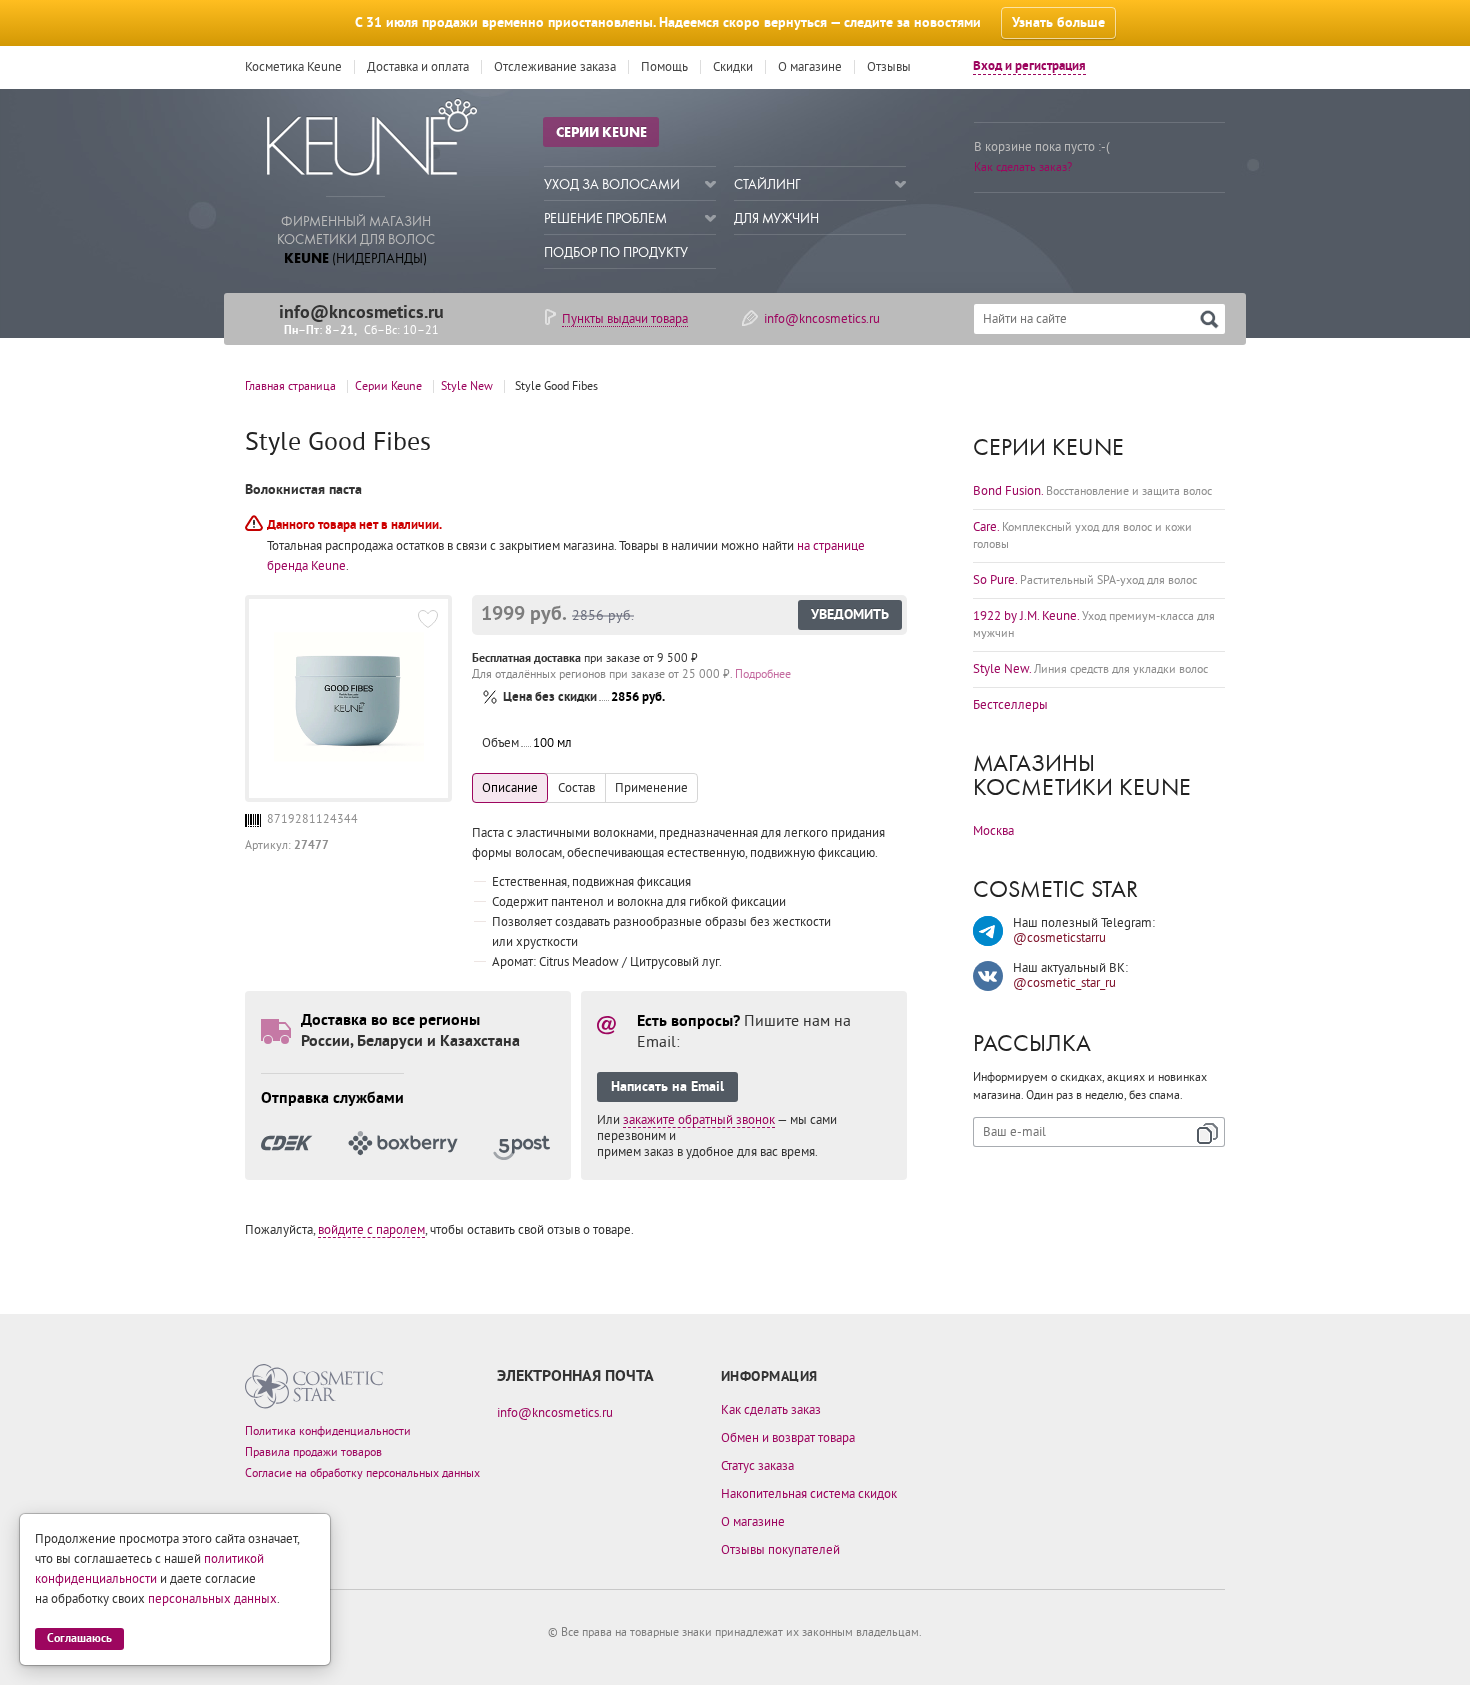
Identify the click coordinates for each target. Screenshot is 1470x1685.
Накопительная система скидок (809, 1494)
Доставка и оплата (418, 67)
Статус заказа (757, 1466)
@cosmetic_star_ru (1064, 983)
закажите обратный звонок (699, 1120)
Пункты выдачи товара (625, 319)
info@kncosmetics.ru (361, 312)
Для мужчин (776, 218)
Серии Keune (601, 132)
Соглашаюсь (79, 1638)
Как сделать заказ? (1023, 167)
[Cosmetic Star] (314, 1386)
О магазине (810, 67)
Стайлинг (767, 184)
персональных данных (212, 1599)
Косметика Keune (293, 67)
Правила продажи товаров (313, 1452)
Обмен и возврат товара (788, 1438)
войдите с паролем (371, 1230)
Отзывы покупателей (780, 1550)
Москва (993, 831)
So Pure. (1085, 580)
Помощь (664, 67)
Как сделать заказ (771, 1410)
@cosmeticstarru (1059, 938)
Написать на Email (667, 1087)
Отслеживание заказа (555, 67)
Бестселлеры (1010, 705)
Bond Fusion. (1092, 491)
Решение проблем (605, 218)
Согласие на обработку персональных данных (362, 1473)
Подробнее (763, 674)
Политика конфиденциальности (328, 1431)
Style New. (1090, 669)
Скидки (733, 67)
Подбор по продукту (616, 252)
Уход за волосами (612, 184)
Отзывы (889, 67)
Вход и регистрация (1029, 66)
